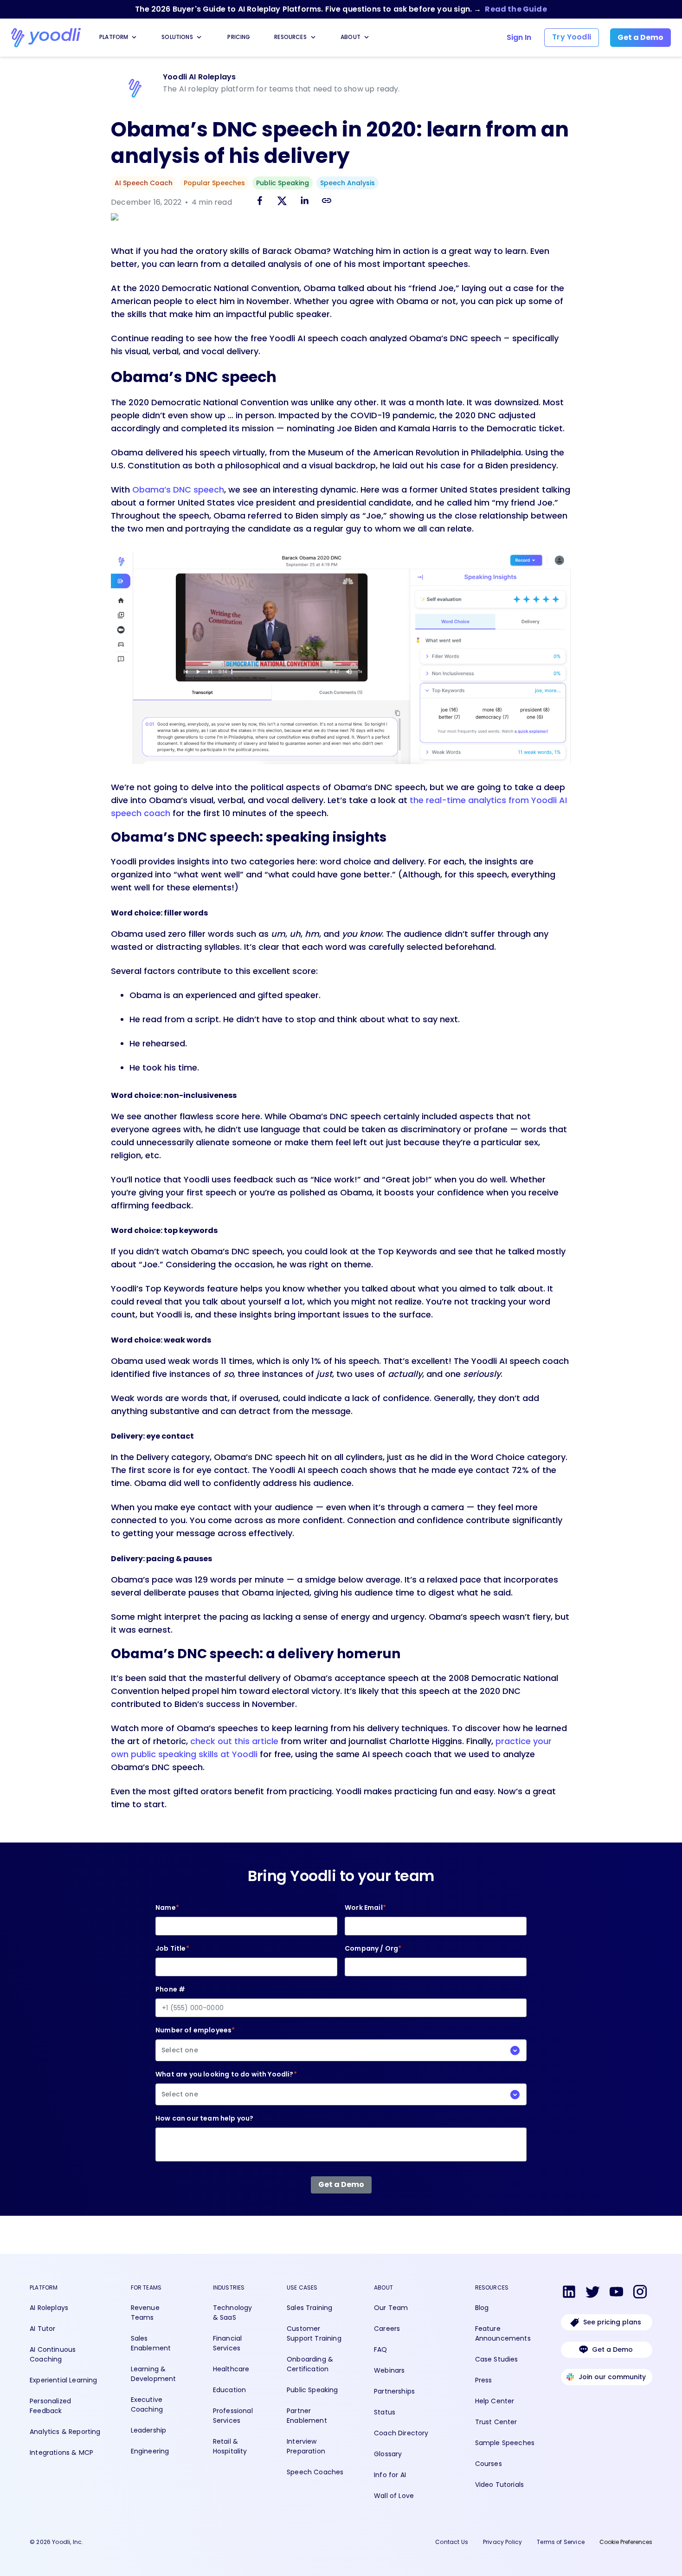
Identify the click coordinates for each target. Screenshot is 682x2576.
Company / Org (373, 1948)
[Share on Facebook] (260, 202)
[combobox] (341, 2050)
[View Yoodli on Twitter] (593, 2293)
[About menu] (367, 37)
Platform (114, 37)
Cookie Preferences (626, 2542)
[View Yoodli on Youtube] (616, 2293)
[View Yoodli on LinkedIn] (569, 2293)
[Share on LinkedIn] (304, 202)
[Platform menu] (134, 37)
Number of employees (195, 2040)
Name (167, 1908)
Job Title (172, 1948)
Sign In (519, 37)
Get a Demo (612, 2349)
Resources (290, 37)
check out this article (234, 1741)
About (351, 37)
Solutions (177, 37)
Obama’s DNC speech (178, 490)
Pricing (239, 37)
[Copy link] (327, 200)
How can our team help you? (204, 2118)
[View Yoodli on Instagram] (640, 2293)
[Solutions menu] (199, 37)
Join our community (612, 2377)
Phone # (170, 1989)
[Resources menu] (313, 37)
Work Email (365, 1908)
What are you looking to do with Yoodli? (226, 2084)
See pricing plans (612, 2322)
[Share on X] (282, 202)
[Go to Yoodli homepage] (46, 38)
